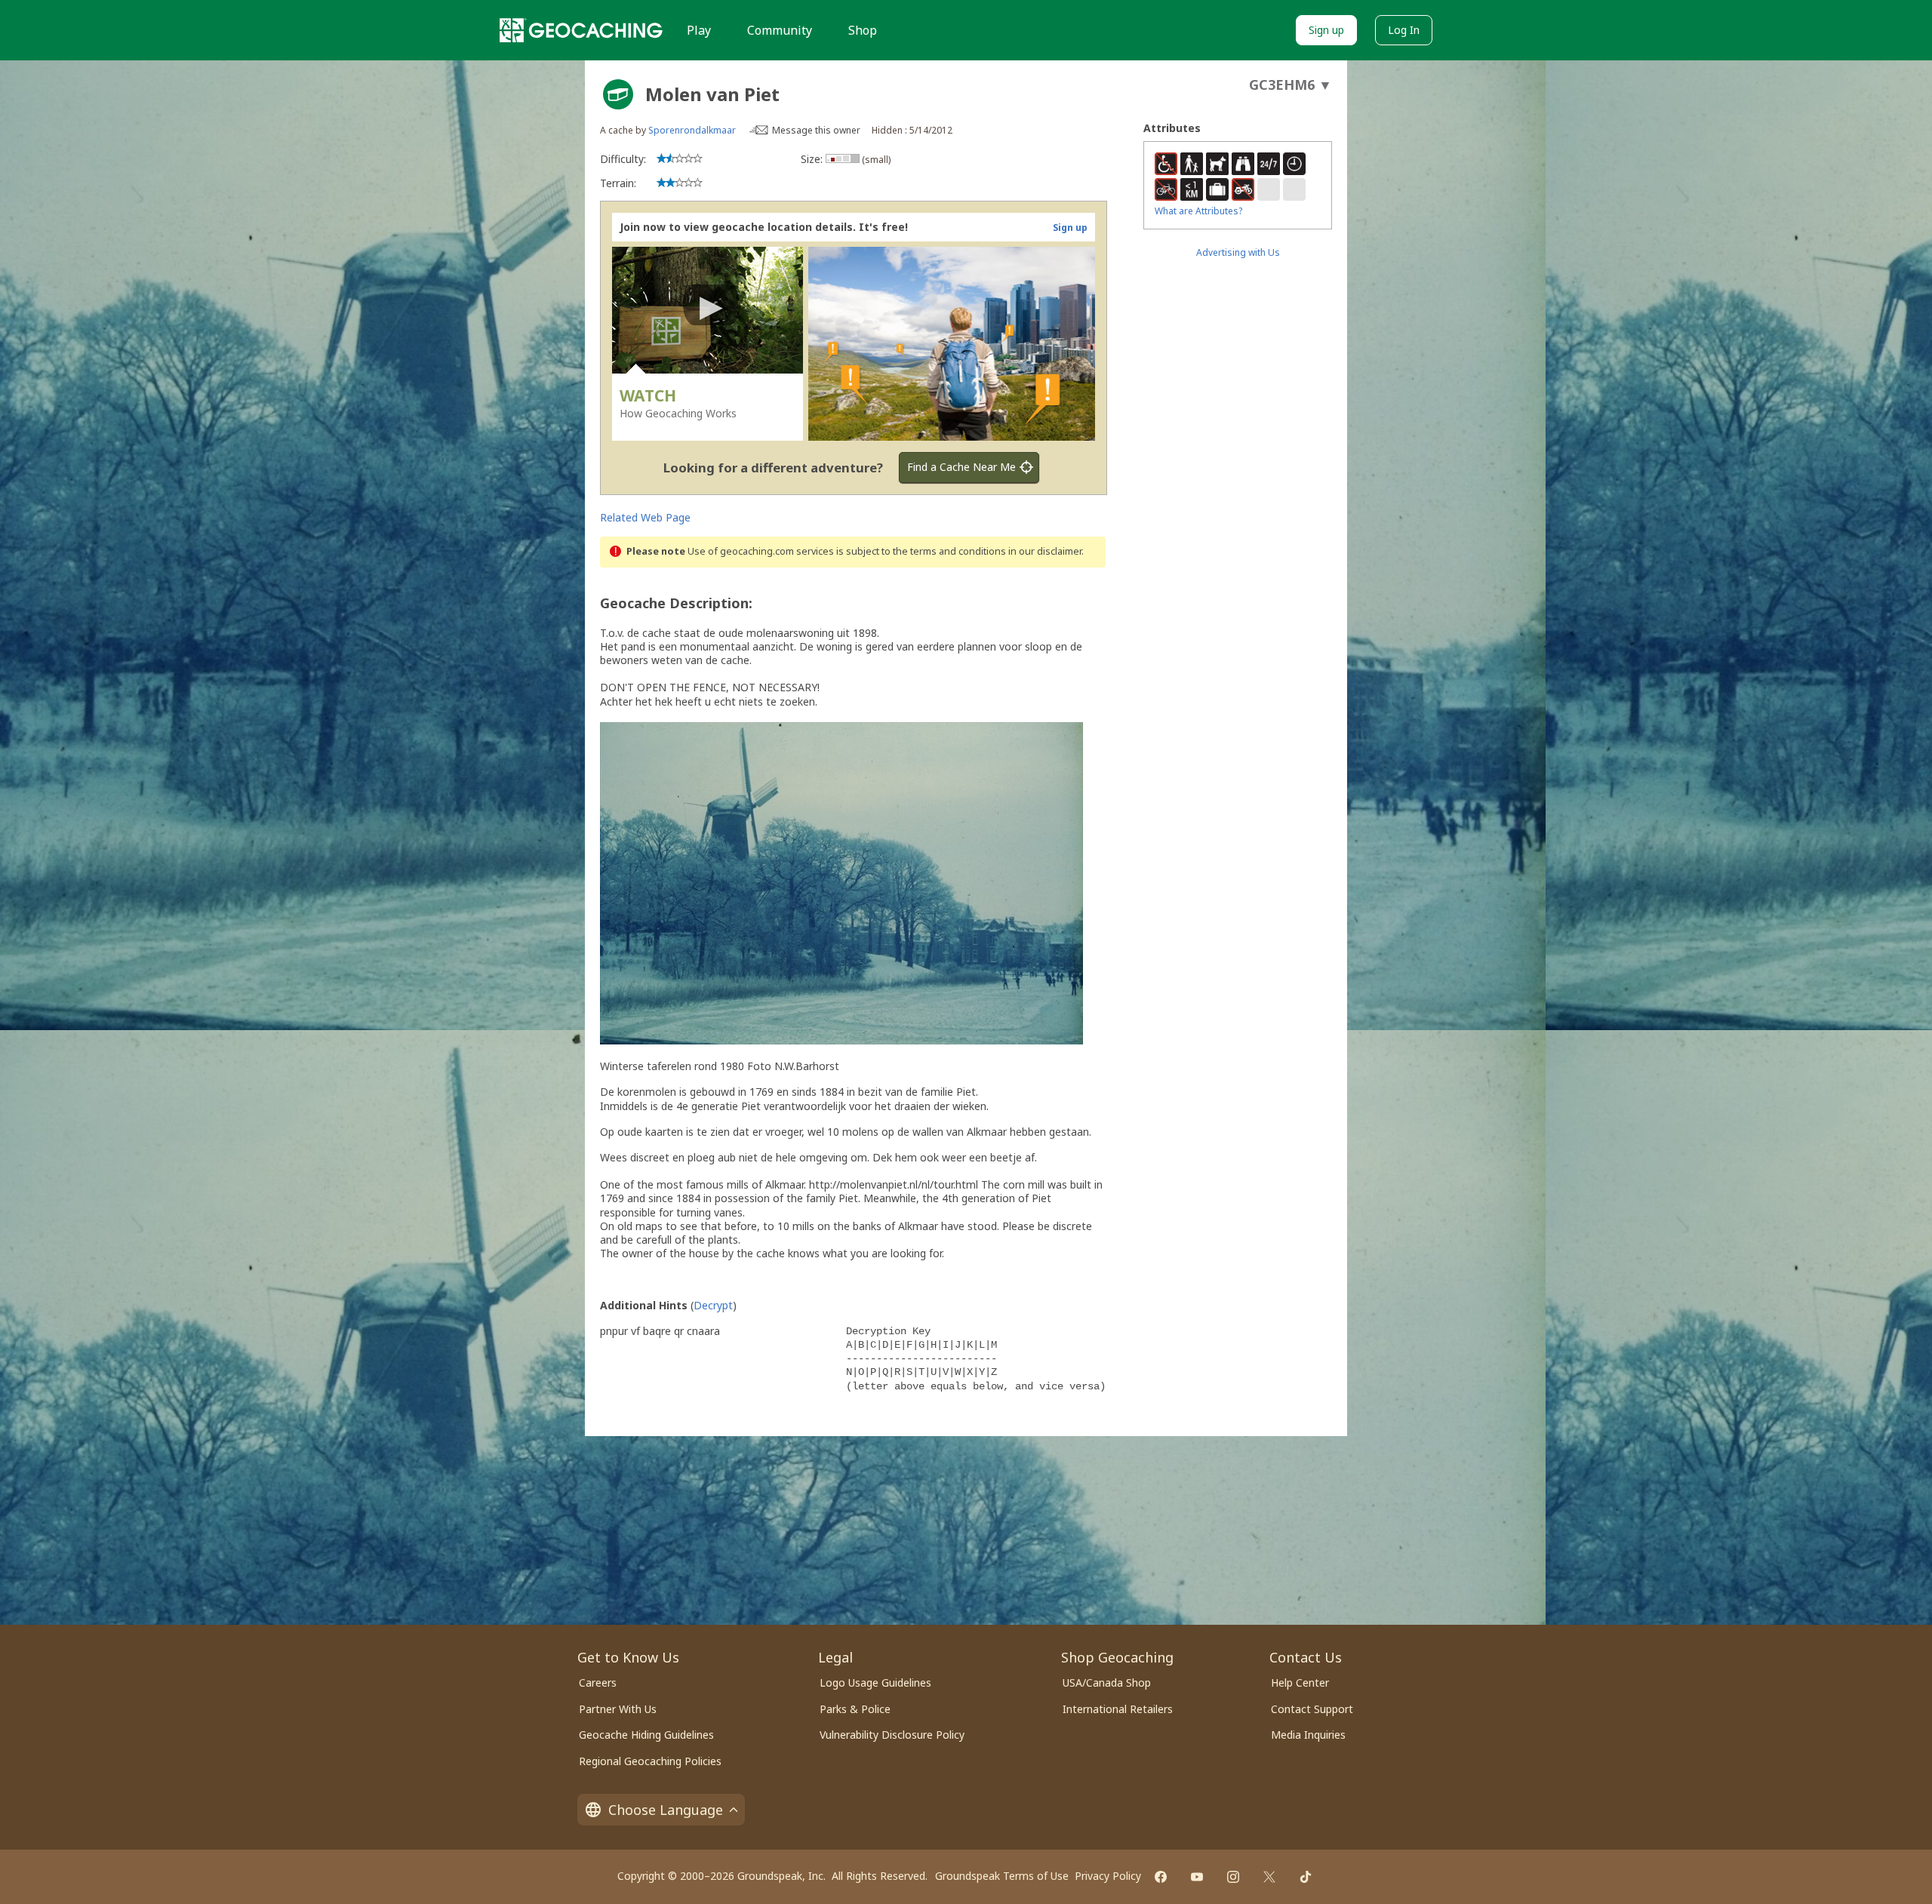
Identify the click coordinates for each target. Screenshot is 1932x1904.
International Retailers (1118, 1709)
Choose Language (666, 1810)
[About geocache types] (618, 94)
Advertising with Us (1238, 252)
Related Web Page (645, 517)
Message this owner (816, 130)
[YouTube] (1197, 1877)
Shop (863, 30)
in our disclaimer (1045, 551)
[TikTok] (1306, 1877)
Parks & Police (855, 1709)
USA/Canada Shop (1107, 1683)
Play (699, 30)
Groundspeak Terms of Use (1002, 1876)
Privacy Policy (1108, 1876)
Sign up (1326, 30)
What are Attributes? (1198, 211)
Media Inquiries (1308, 1735)
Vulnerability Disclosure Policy (892, 1735)
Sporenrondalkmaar (692, 130)
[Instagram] (1233, 1877)
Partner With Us (618, 1709)
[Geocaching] (581, 30)
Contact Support (1312, 1709)
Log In (1404, 30)
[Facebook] (1161, 1877)
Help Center (1300, 1683)
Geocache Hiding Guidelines (646, 1735)
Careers (598, 1683)
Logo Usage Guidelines (875, 1683)
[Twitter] (1269, 1877)
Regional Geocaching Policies (650, 1761)
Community (780, 30)
